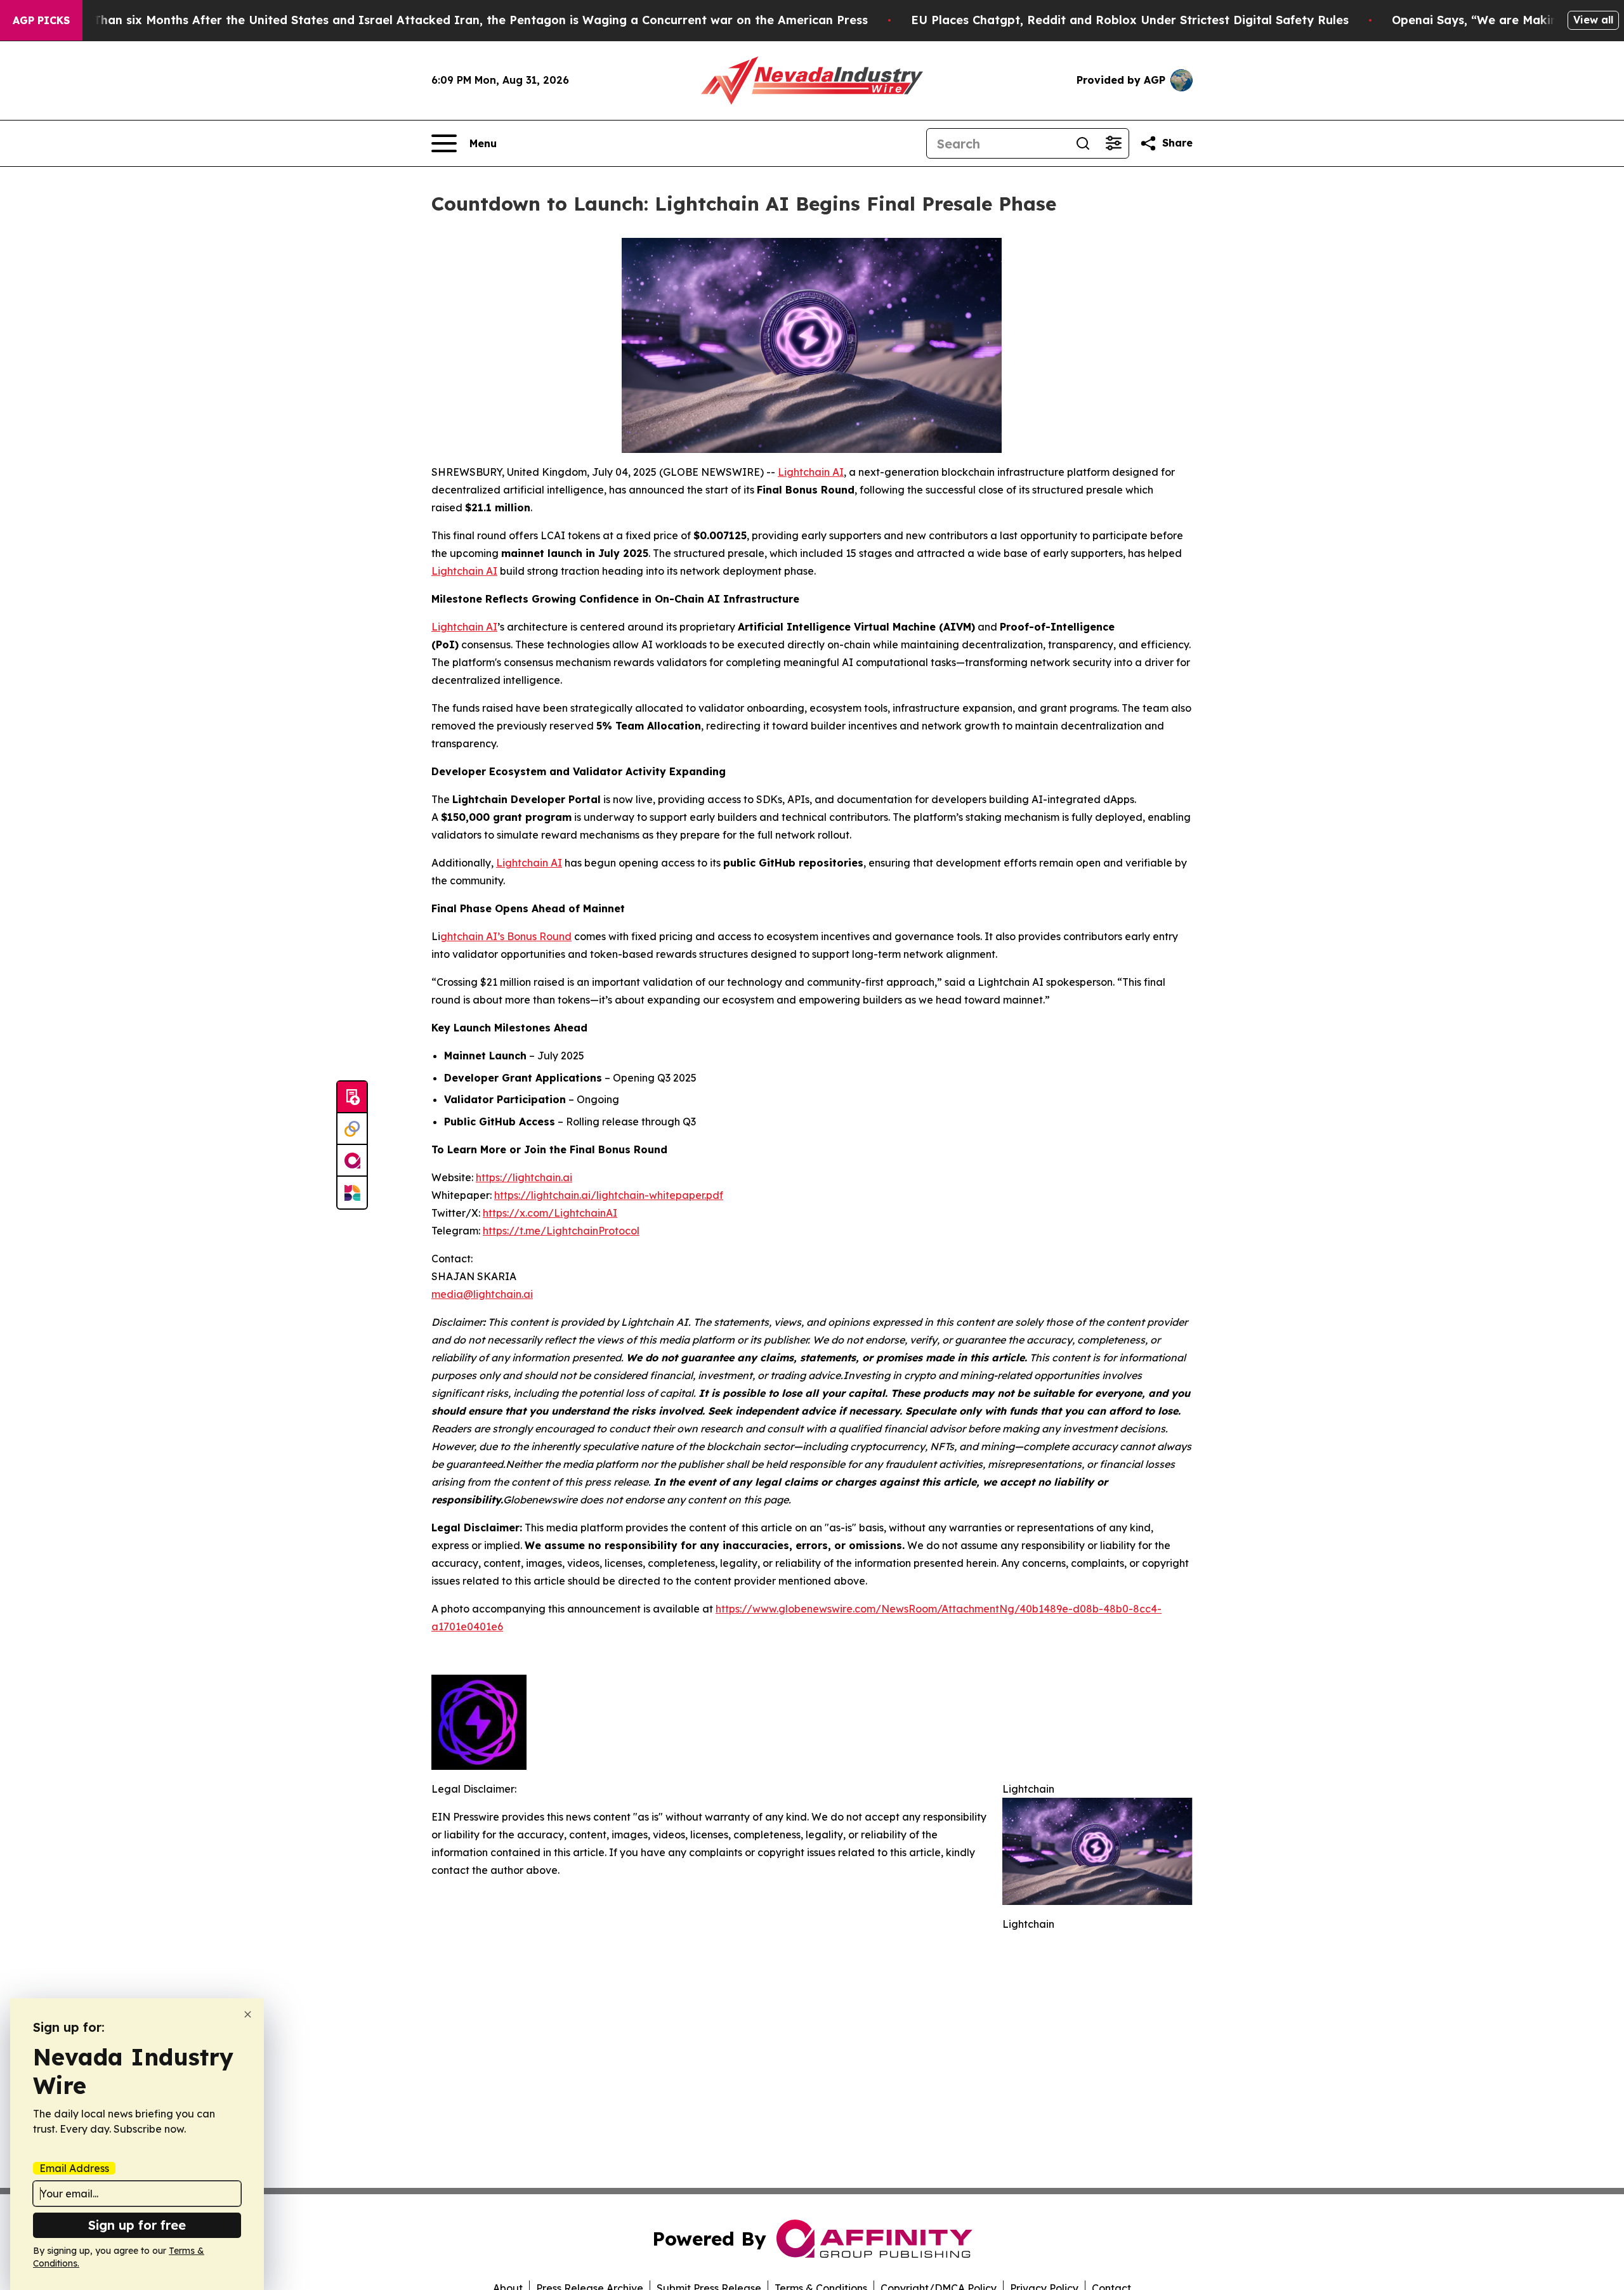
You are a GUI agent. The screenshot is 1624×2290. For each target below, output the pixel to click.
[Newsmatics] (352, 1193)
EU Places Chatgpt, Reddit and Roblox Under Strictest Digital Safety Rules (1130, 20)
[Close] (248, 2014)
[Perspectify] (352, 1129)
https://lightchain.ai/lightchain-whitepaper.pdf (609, 1195)
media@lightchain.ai (482, 1294)
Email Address (74, 2168)
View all (1593, 20)
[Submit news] (352, 1097)
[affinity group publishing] (352, 1161)
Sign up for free (137, 2225)
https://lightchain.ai (524, 1177)
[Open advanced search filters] (1113, 143)
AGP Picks (41, 20)
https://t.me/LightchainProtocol (561, 1231)
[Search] (1083, 143)
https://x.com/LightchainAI (550, 1213)
